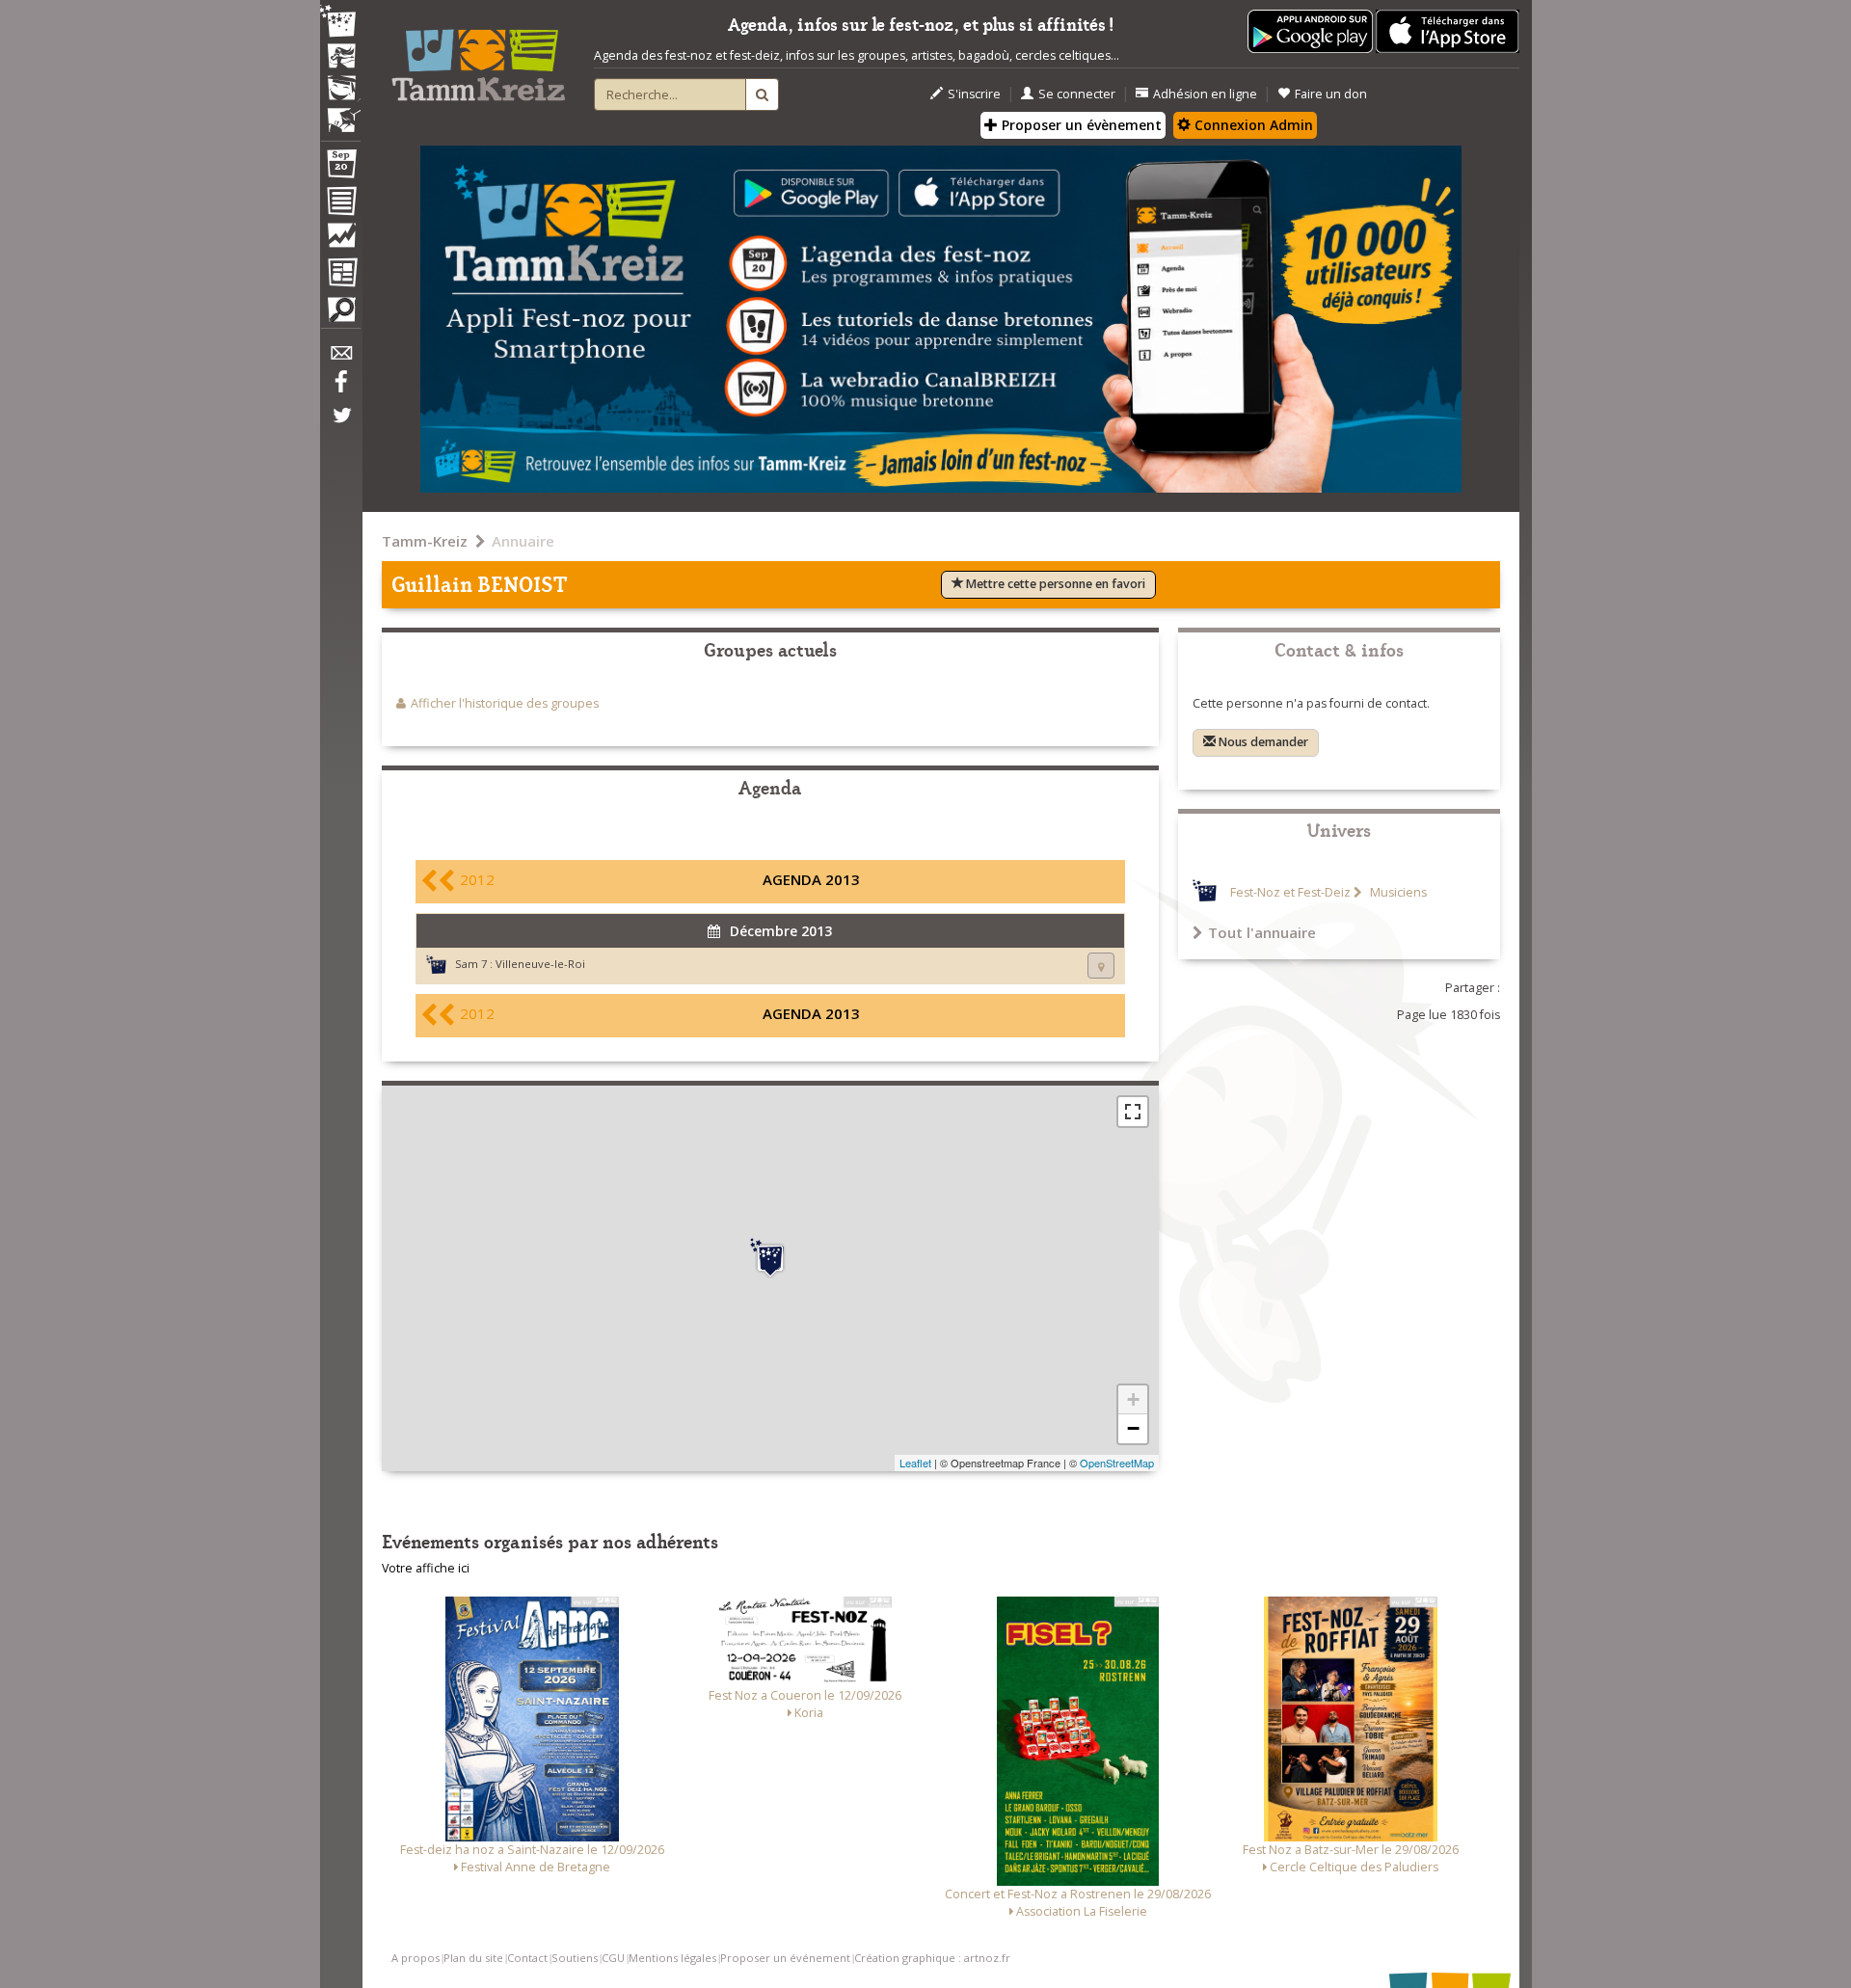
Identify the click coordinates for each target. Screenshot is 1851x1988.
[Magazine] (340, 275)
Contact (527, 1958)
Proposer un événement (785, 1958)
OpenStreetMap (1117, 1463)
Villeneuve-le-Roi (540, 964)
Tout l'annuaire (1262, 932)
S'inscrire (974, 94)
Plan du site (473, 1958)
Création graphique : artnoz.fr (932, 1958)
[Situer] (1101, 966)
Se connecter (1077, 94)
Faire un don (1331, 94)
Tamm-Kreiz (425, 541)
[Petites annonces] (340, 314)
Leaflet (915, 1463)
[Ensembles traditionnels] (340, 113)
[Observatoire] (340, 240)
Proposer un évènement (1080, 125)
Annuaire (523, 541)
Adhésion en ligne (1205, 94)
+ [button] (1133, 1399)
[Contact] (340, 358)
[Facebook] (340, 389)
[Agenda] (340, 168)
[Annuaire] (340, 204)
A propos (416, 1958)
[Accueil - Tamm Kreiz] (478, 58)
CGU (613, 1958)
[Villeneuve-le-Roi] (770, 1258)
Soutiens (575, 1958)
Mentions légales (672, 1958)
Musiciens (1397, 892)
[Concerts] (340, 58)
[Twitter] (340, 425)
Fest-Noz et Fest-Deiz (1290, 892)
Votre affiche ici (426, 1568)
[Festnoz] (340, 23)
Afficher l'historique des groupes (505, 703)
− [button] (1133, 1428)
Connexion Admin (1252, 125)
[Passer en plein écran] (1133, 1112)
